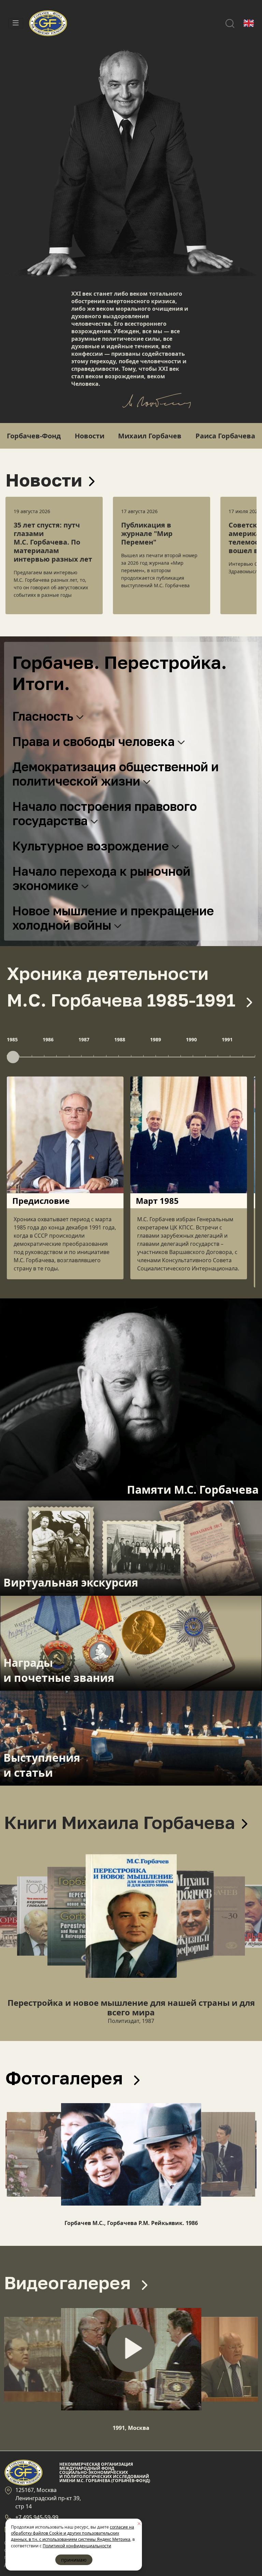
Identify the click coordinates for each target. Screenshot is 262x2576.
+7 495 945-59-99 (37, 2517)
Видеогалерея (70, 2282)
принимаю (74, 2560)
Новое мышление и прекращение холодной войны (113, 918)
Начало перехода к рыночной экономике (101, 878)
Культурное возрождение (92, 846)
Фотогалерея (66, 2078)
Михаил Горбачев (150, 436)
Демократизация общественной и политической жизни (115, 774)
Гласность (44, 716)
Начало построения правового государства (105, 813)
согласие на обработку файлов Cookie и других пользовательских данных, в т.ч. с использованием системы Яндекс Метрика (72, 2533)
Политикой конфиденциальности (77, 2546)
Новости (90, 436)
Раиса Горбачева (225, 436)
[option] (54, 555)
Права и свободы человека (95, 741)
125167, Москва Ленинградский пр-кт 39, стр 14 (48, 2498)
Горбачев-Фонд (34, 436)
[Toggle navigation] (16, 23)
